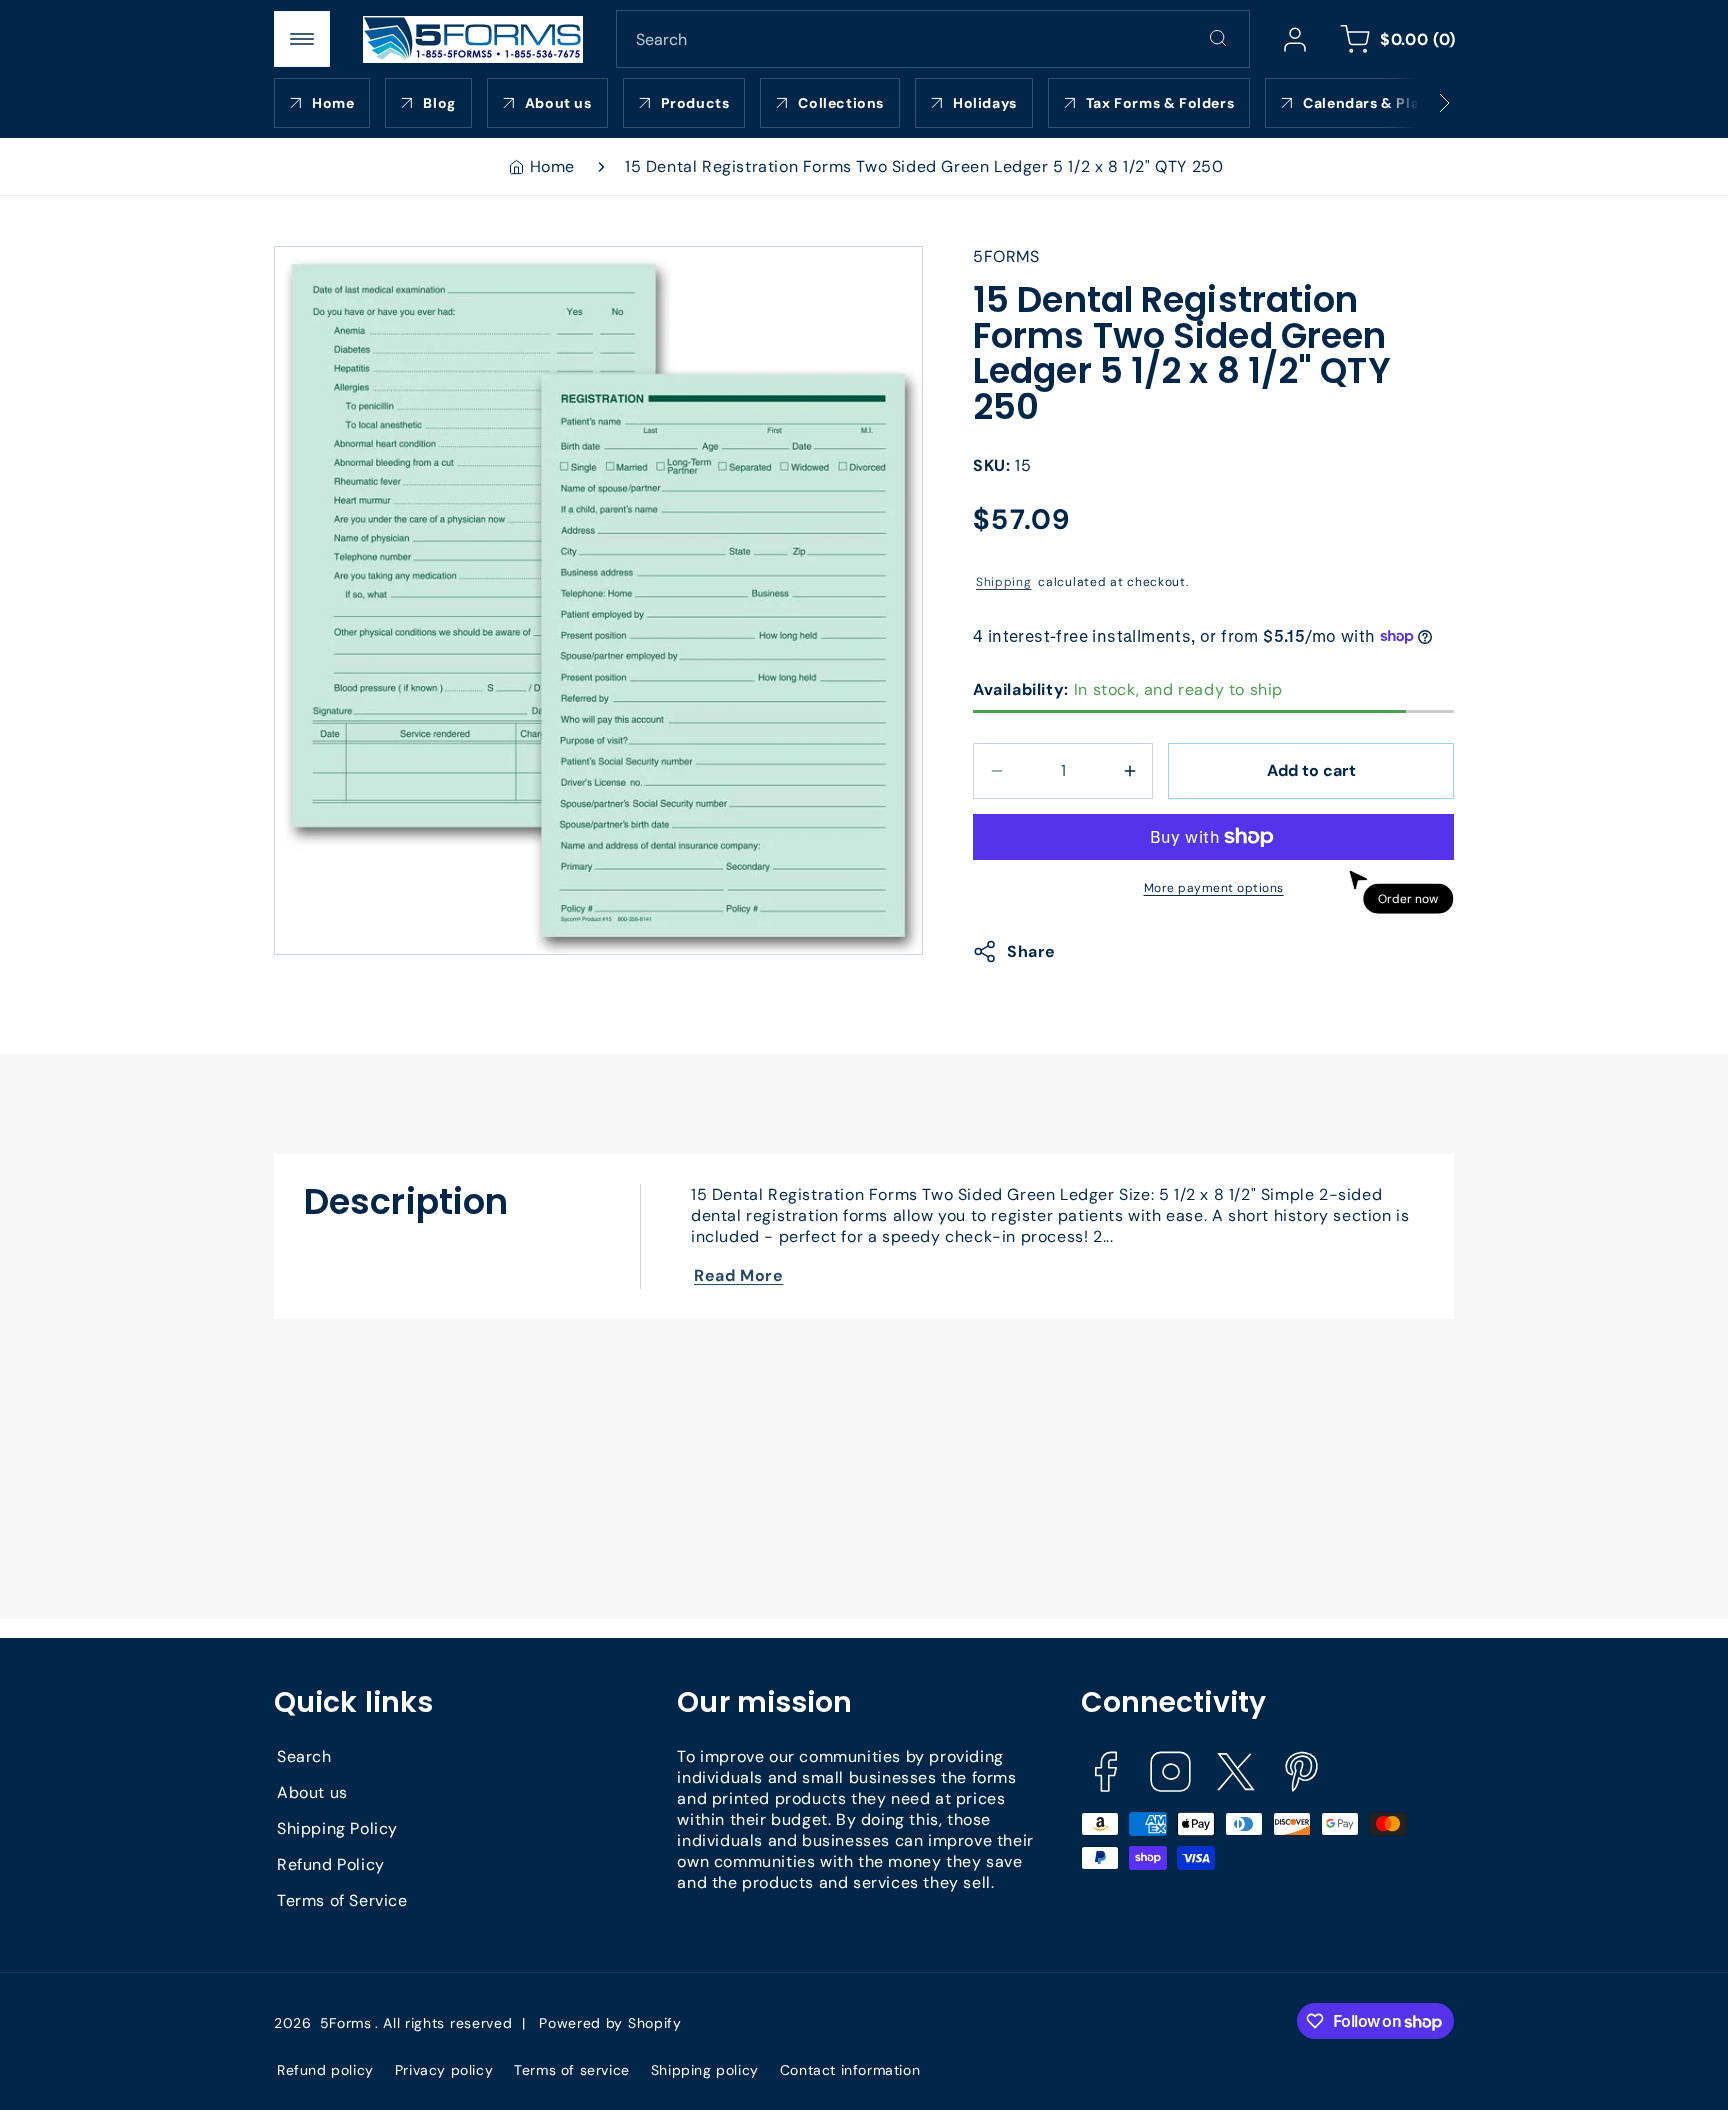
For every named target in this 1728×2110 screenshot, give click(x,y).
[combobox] (933, 39)
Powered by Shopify (610, 2022)
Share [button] (1031, 951)
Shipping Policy (337, 1829)
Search (304, 1757)
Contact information (850, 2070)
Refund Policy (331, 1865)
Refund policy (325, 2070)
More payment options (1214, 888)
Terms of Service (342, 1901)
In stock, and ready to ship (1128, 689)
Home (552, 166)
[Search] (1218, 38)
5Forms (346, 2022)
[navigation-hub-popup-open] (302, 39)
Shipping (1004, 582)
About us (312, 1793)
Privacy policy (444, 2070)
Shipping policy (705, 2070)
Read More (738, 1275)
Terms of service (572, 2070)
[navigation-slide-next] (1419, 103)
